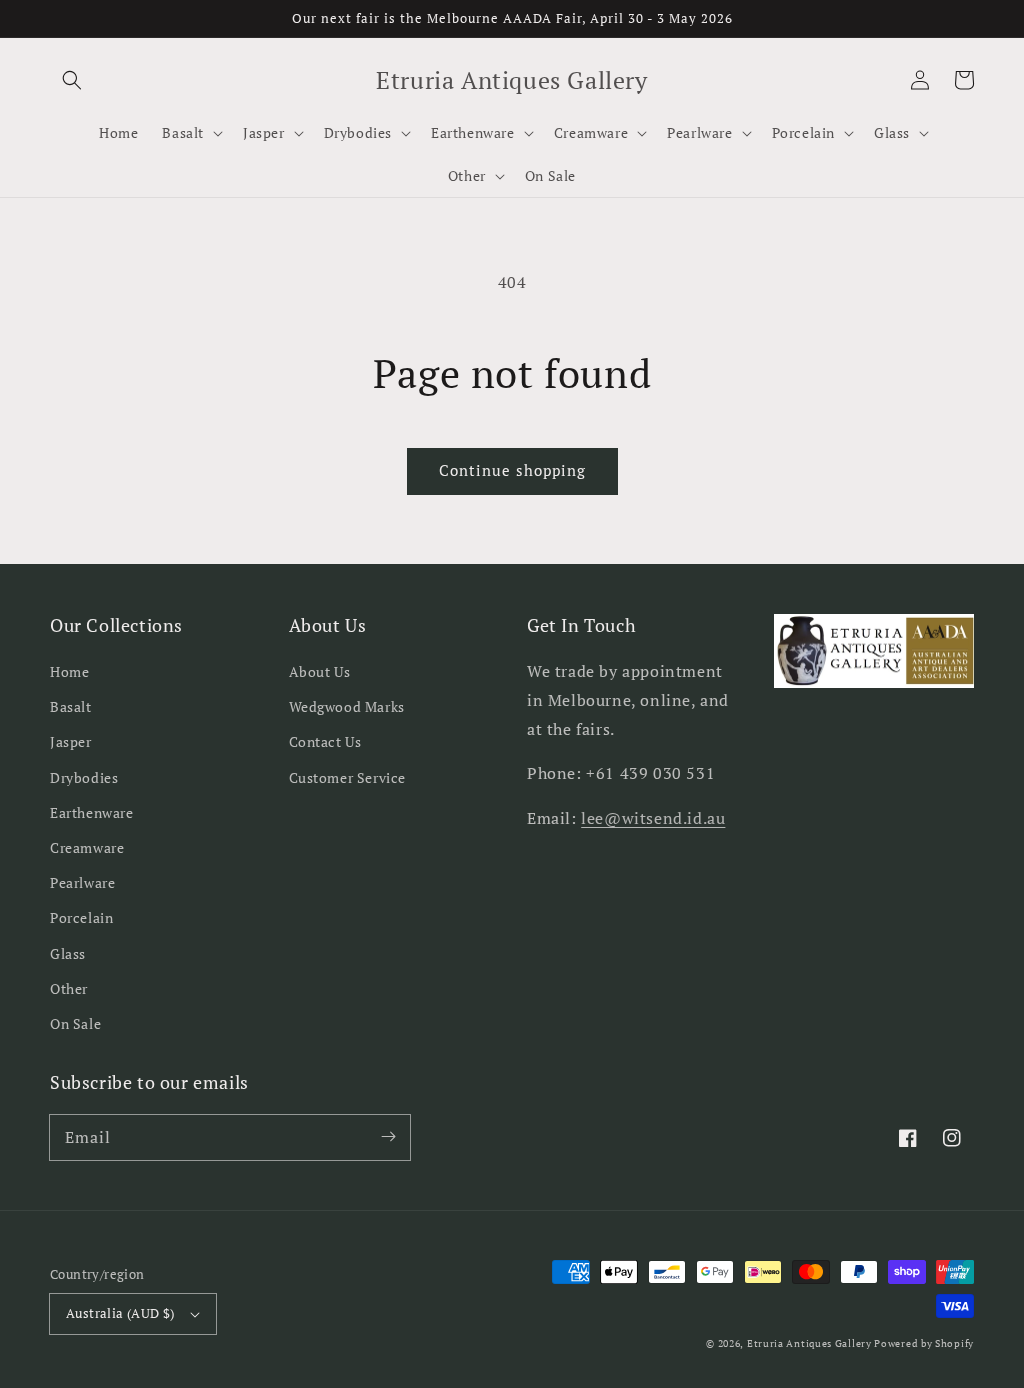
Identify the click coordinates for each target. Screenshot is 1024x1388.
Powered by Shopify (924, 1343)
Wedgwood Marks (347, 706)
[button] (72, 80)
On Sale (75, 1023)
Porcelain (81, 917)
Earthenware (92, 812)
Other (69, 988)
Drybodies (84, 777)
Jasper (71, 741)
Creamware (87, 847)
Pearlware (82, 882)
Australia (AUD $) (120, 1313)
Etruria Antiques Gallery (811, 1343)
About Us (320, 671)
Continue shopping (512, 470)
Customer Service (348, 777)
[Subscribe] (388, 1137)
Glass (68, 953)
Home (69, 671)
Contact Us (325, 741)
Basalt (71, 706)
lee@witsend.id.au (653, 818)
